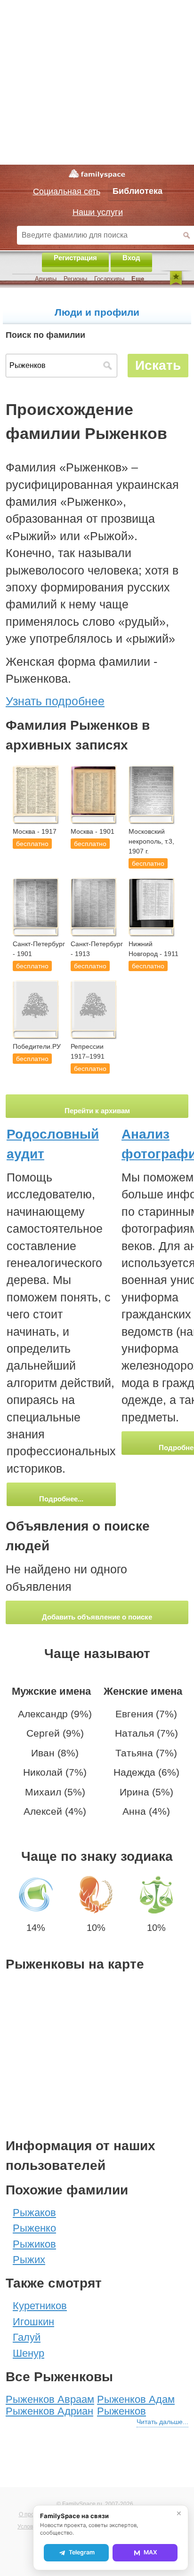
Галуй (27, 2337)
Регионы (75, 279)
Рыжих (29, 2260)
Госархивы (109, 279)
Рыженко (34, 2228)
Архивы (46, 279)
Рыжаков (34, 2213)
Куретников (40, 2306)
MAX (150, 2552)
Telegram (82, 2552)
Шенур (28, 2353)
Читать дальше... (162, 2422)
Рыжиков (34, 2244)
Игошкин (33, 2322)
